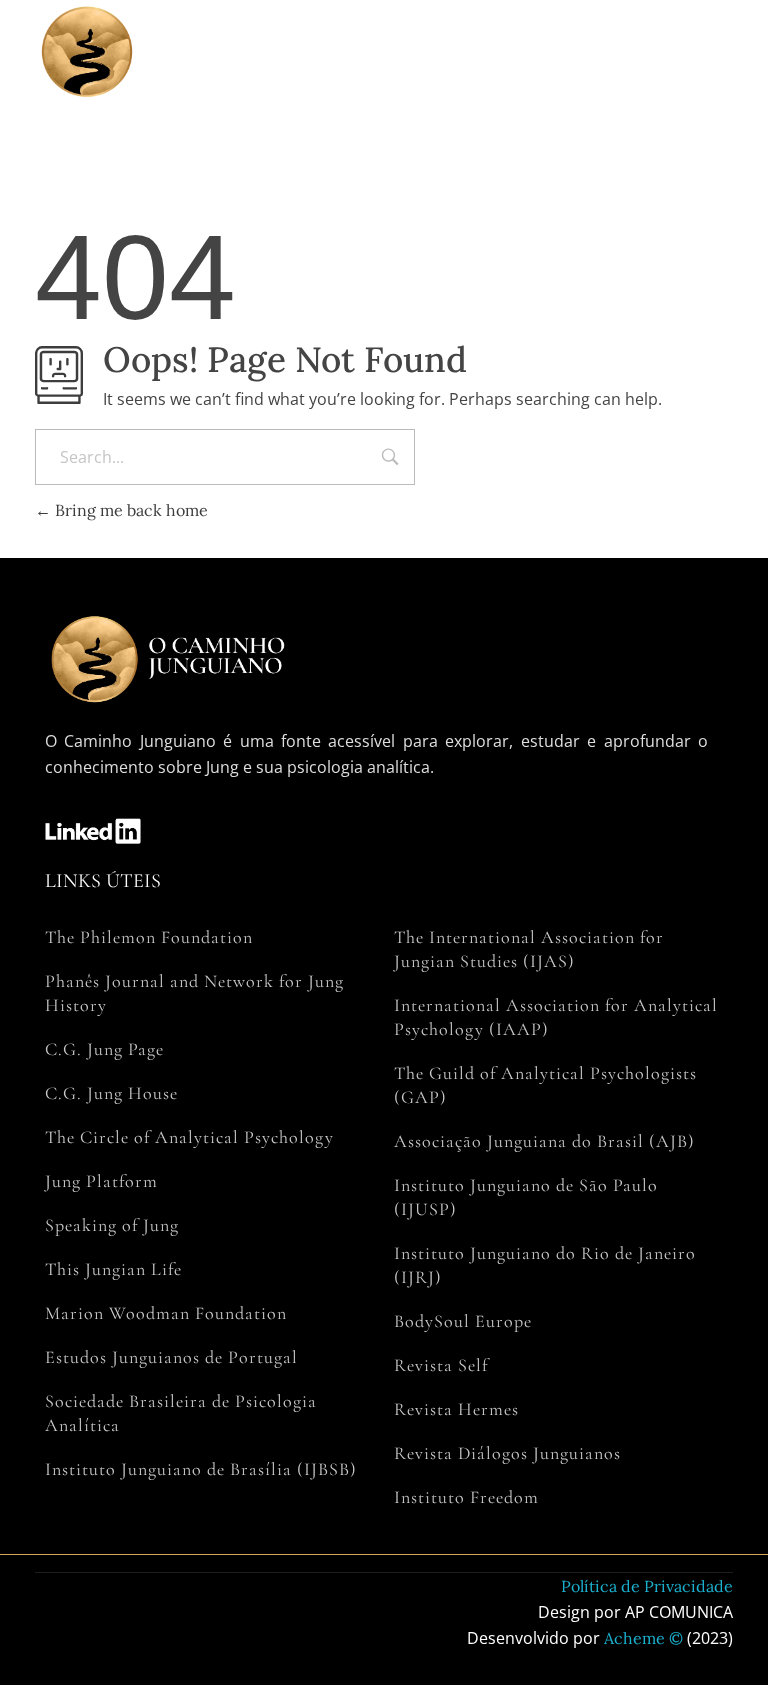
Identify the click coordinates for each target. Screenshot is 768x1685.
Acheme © (643, 1638)
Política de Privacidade (647, 1586)
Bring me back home (129, 510)
